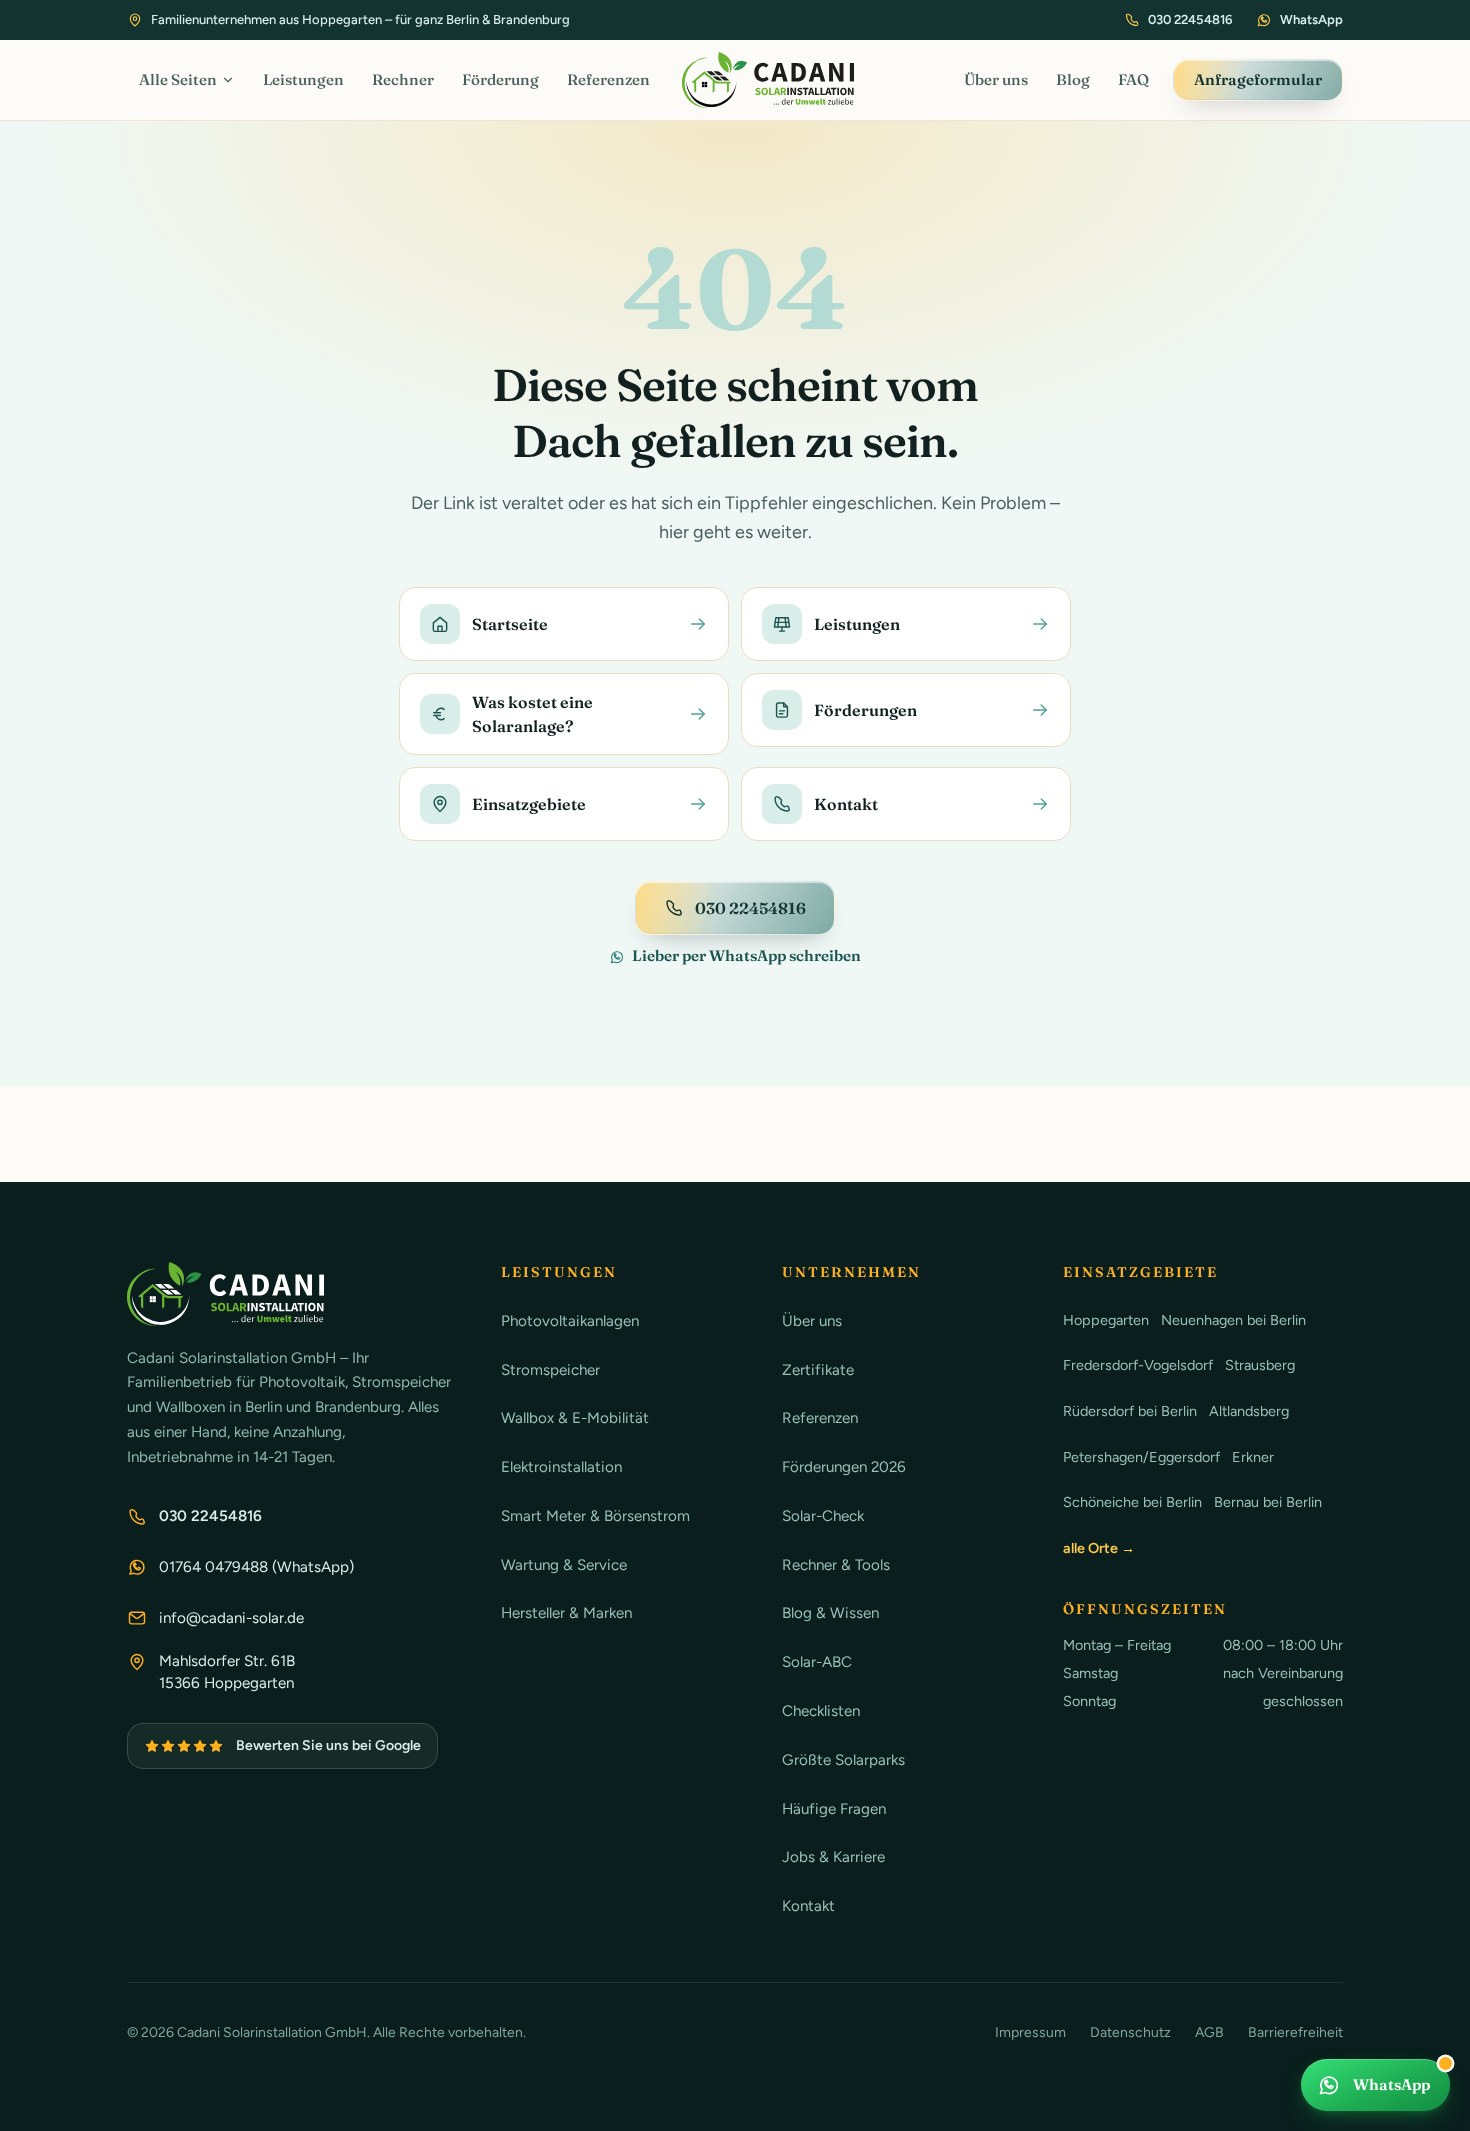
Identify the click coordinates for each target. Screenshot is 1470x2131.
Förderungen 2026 (844, 1467)
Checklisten (821, 1711)
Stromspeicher (550, 1370)
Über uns (996, 79)
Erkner (1253, 1457)
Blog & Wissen (830, 1613)
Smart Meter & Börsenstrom (595, 1516)
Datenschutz (1130, 2032)
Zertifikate (818, 1370)
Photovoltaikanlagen (570, 1321)
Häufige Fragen (834, 1809)
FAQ (1133, 79)
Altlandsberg (1249, 1411)
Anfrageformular (1258, 79)
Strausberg (1260, 1365)
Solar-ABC (817, 1662)
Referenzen (608, 79)
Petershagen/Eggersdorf (1141, 1457)
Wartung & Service (564, 1565)
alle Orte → (1099, 1548)
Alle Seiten (178, 79)
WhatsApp (1311, 19)
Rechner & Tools (836, 1565)
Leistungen (303, 79)
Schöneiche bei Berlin (1132, 1502)
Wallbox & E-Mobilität (575, 1418)
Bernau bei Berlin (1268, 1502)
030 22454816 (1190, 19)
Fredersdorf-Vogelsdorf (1138, 1365)
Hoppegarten (1106, 1320)
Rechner (403, 79)
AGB (1209, 2032)
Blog (1073, 79)
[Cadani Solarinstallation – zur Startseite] (768, 80)
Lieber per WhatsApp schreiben (746, 955)
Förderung (500, 79)
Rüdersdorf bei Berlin (1130, 1411)
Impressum (1030, 2032)
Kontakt (808, 1906)
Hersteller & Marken (566, 1613)
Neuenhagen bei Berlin (1233, 1320)
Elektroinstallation (561, 1467)
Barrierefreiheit (1295, 2032)
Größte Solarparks (843, 1760)
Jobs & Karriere (833, 1857)
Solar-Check (823, 1516)
